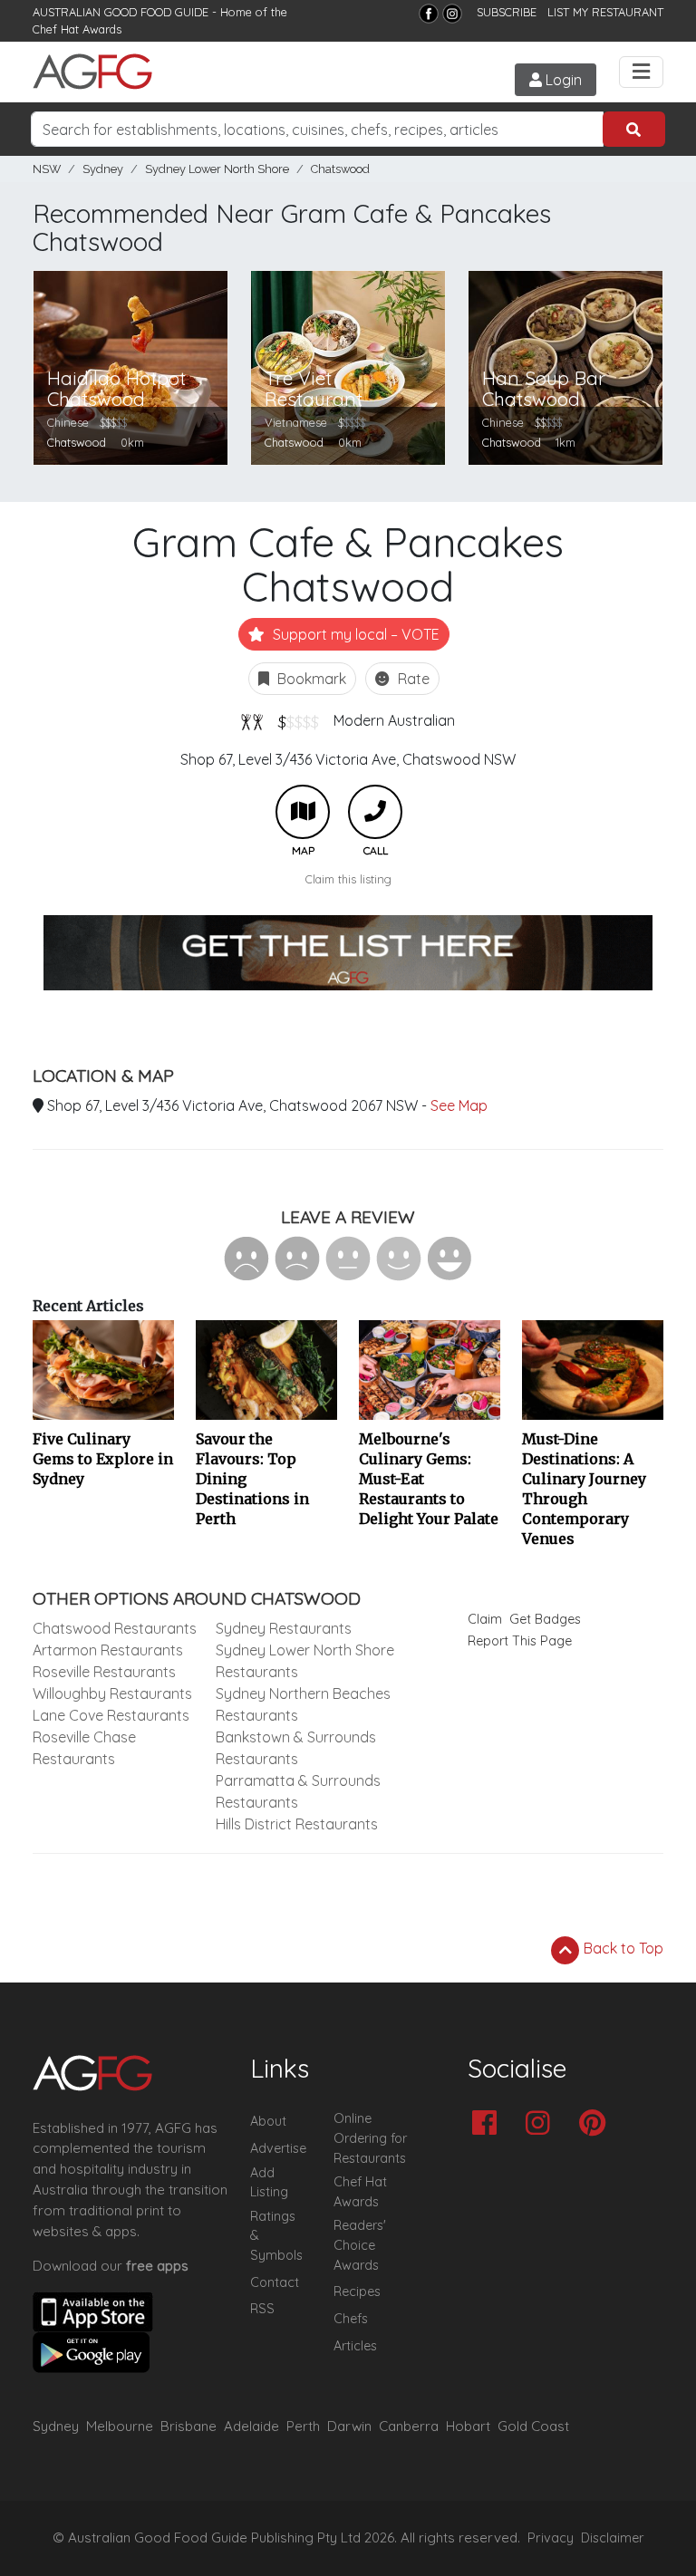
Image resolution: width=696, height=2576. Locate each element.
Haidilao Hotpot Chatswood (116, 389)
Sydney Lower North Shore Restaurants (305, 1661)
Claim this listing (348, 879)
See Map (459, 1105)
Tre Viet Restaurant (314, 389)
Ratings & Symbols (276, 2236)
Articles (355, 2346)
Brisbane (188, 2426)
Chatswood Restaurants (115, 1628)
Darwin (349, 2426)
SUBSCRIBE (507, 12)
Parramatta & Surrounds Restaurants (298, 1791)
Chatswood (340, 169)
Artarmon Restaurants (108, 1650)
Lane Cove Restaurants (111, 1715)
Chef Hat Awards (77, 29)
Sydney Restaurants (284, 1628)
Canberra (409, 2426)
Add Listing (269, 2183)
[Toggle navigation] (641, 72)
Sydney (103, 169)
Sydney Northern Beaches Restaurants (303, 1704)
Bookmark (310, 679)
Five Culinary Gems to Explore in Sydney (103, 1459)
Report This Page (520, 1641)
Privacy (551, 2538)
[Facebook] (429, 14)
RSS (262, 2309)
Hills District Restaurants (297, 1824)
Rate (412, 679)
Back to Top (622, 1948)
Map (303, 812)
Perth (303, 2426)
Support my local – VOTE (354, 634)
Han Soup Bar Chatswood (544, 389)
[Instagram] (452, 14)
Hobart (468, 2426)
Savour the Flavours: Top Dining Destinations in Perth (252, 1479)
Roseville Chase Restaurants (84, 1748)
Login (562, 80)
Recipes (357, 2291)
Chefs (351, 2319)
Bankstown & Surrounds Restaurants (296, 1748)
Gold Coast (533, 2426)
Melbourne (120, 2426)
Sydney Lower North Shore (217, 169)
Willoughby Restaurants (112, 1693)
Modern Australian (394, 720)
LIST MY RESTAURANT (605, 12)
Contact (275, 2282)
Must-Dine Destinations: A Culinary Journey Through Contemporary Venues (584, 1489)
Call (375, 812)
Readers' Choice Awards (360, 2245)
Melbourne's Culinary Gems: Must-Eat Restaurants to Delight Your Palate (429, 1479)
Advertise (278, 2148)
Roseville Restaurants (104, 1672)
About (268, 2121)
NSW (47, 169)
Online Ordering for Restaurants (370, 2138)
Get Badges (545, 1619)
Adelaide (251, 2426)
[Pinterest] (597, 2124)
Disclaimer (613, 2538)
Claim (485, 1619)
